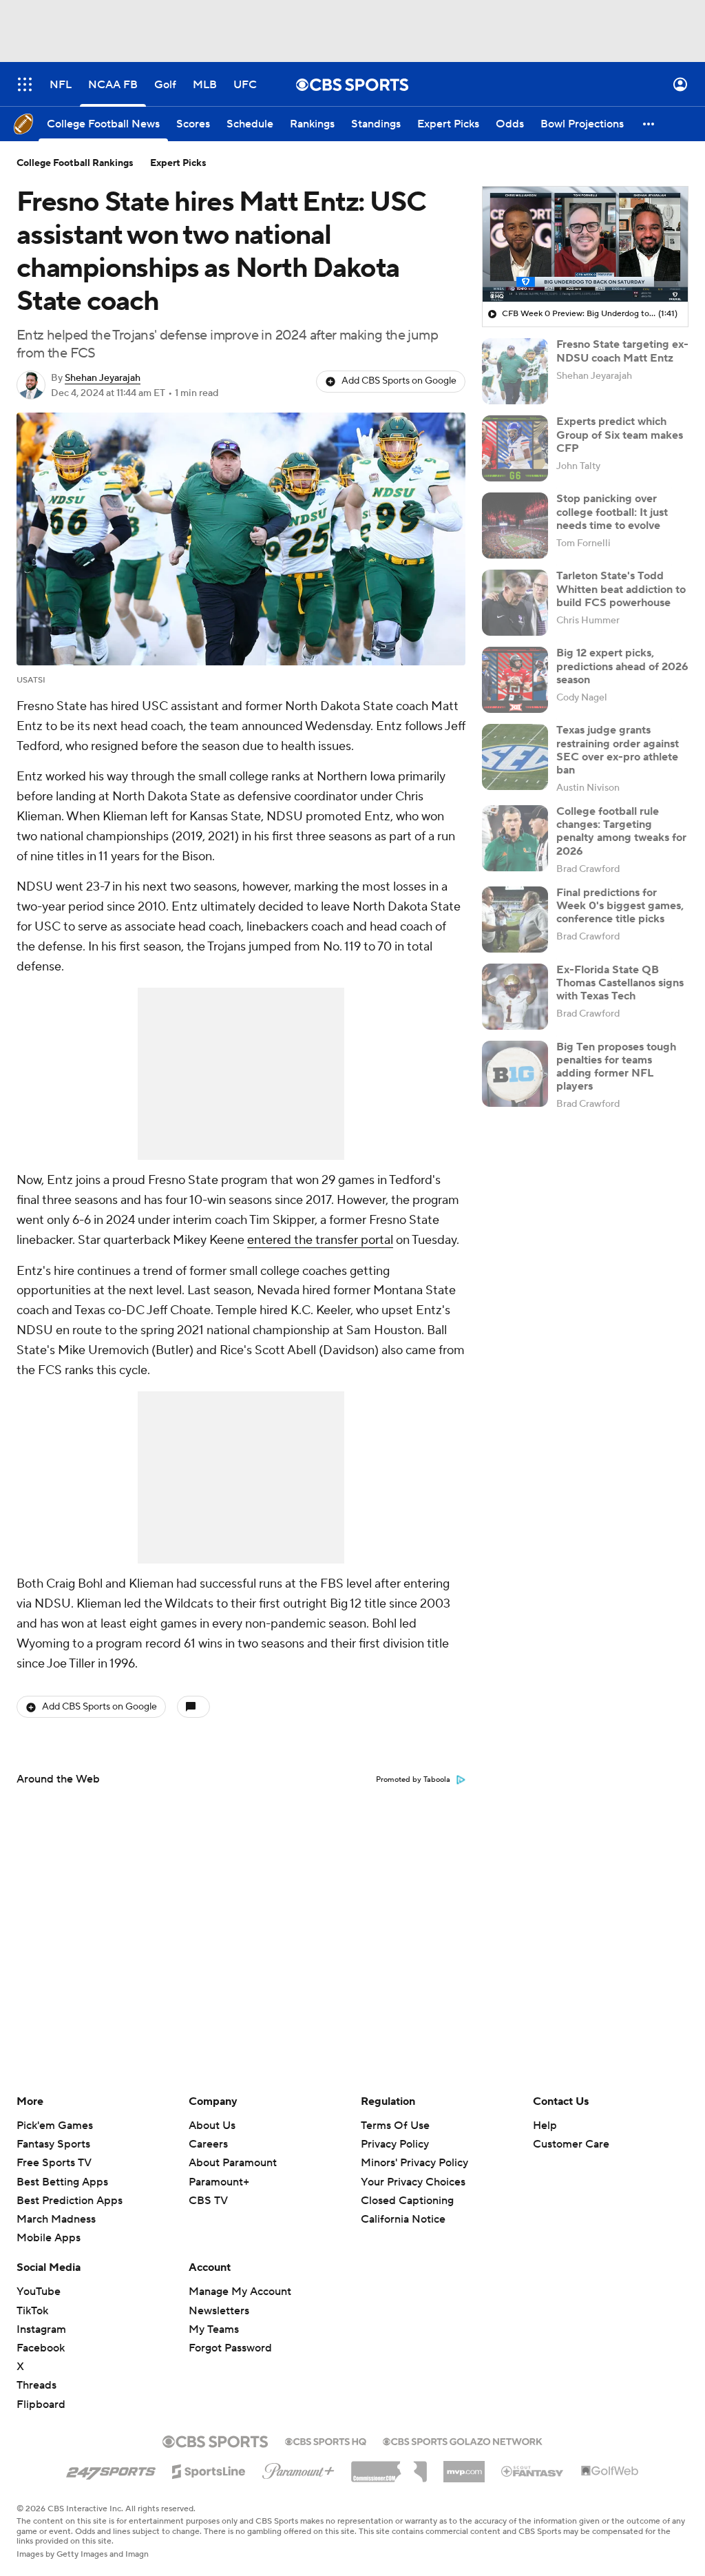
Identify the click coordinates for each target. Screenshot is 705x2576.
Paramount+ (219, 2182)
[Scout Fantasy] (533, 2471)
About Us (212, 2126)
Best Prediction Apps (70, 2201)
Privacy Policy (395, 2144)
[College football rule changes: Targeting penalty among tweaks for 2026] (515, 838)
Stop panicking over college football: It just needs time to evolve (612, 512)
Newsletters (219, 2311)
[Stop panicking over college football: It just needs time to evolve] (515, 526)
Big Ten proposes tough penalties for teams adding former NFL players (616, 1067)
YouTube (39, 2292)
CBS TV (208, 2201)
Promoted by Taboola (413, 1780)
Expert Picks (178, 163)
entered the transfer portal (320, 1240)
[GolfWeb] (610, 2471)
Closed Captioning (407, 2188)
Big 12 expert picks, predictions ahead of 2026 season (622, 666)
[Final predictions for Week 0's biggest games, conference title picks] (515, 920)
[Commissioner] (389, 2466)
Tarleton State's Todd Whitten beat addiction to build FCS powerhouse (621, 589)
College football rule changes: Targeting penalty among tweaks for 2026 (621, 831)
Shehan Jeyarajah (103, 378)
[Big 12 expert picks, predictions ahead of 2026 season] (515, 680)
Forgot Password (230, 2348)
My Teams (214, 2329)
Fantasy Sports (53, 2144)
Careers (208, 2144)
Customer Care (571, 2144)
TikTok (32, 2311)
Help (545, 2126)
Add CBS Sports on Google (399, 381)
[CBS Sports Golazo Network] (463, 2440)
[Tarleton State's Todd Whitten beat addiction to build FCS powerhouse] (515, 603)
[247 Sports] (111, 2469)
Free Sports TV (54, 2163)
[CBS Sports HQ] (326, 2440)
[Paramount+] (298, 2469)
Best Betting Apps (62, 2182)
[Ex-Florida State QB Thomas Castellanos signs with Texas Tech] (515, 997)
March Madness (56, 2219)
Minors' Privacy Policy (414, 2163)
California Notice (403, 2206)
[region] (585, 245)
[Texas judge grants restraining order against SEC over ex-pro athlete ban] (515, 757)
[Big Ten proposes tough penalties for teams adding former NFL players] (515, 1074)
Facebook (41, 2348)
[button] (25, 84)
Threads (36, 2385)
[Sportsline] (209, 2469)
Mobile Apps (49, 2238)
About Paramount (233, 2163)
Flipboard (41, 2404)
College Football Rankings (75, 163)
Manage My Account (240, 2292)
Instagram (41, 2329)
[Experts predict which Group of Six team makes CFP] (515, 448)
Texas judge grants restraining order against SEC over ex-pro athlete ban (618, 750)
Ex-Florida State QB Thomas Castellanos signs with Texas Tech (620, 983)
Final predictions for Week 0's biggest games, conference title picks (620, 906)
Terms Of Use (395, 2126)
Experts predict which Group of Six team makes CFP (620, 435)
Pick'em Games (55, 2126)
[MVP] (464, 2466)
